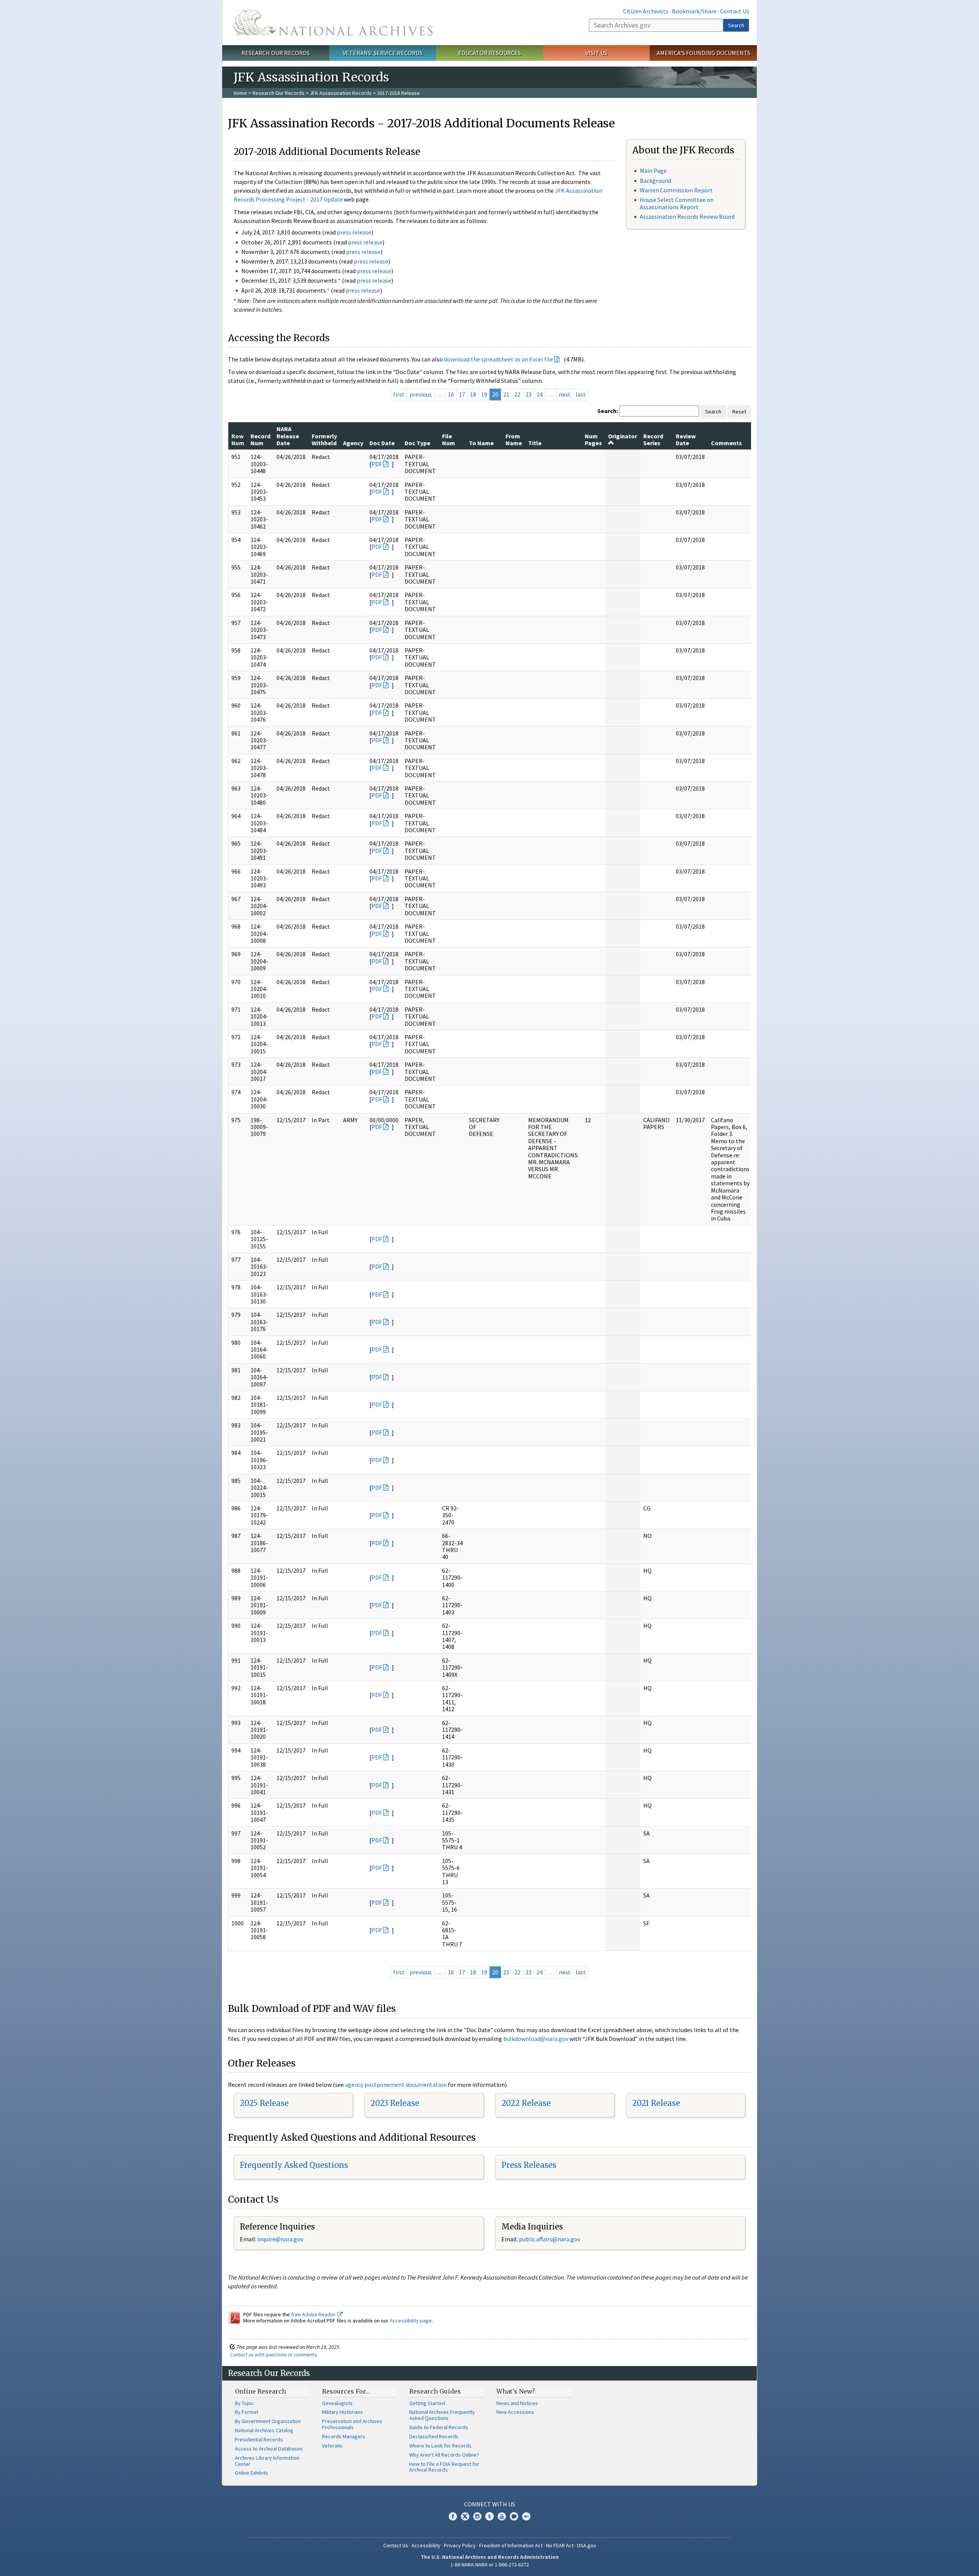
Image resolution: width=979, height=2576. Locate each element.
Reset (739, 412)
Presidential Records (259, 2439)
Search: (608, 411)
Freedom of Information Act (511, 2545)
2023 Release (395, 2103)
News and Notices (517, 2403)
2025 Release (264, 2103)
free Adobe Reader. (314, 2314)
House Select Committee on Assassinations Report (677, 203)
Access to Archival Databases (269, 2449)
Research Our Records (276, 53)
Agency (353, 443)
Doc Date (382, 443)
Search (736, 25)
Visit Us (596, 53)
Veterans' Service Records (383, 53)
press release (354, 232)
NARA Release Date (288, 436)
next (565, 394)
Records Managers (344, 2436)
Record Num (260, 439)
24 (540, 394)
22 (517, 394)
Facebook (453, 2516)
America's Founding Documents (703, 53)
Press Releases (529, 2165)
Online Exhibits (251, 2473)
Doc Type (417, 443)
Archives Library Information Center (267, 2461)
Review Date (686, 439)
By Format (246, 2412)
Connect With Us (490, 2504)
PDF (377, 464)
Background (655, 181)
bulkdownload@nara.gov (536, 2039)
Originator (623, 436)
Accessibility (426, 2545)
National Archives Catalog (264, 2430)
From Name (514, 439)
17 (462, 394)
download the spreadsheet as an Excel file (498, 359)
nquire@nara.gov (281, 2239)
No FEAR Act (560, 2545)
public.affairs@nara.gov (550, 2239)
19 (484, 394)
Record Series (653, 439)
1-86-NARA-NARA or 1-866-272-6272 (490, 2565)
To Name (481, 443)
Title (535, 443)
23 (529, 394)
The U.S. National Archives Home (333, 23)
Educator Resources (489, 53)
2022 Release (526, 2103)
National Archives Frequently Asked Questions (442, 2415)
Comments (726, 443)
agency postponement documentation (396, 2085)
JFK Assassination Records (341, 93)
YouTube (502, 2516)
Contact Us (735, 11)
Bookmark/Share (694, 11)
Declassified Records (434, 2436)
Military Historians (342, 2412)
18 (473, 394)
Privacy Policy (460, 2545)
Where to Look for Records (440, 2446)
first (399, 394)
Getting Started (427, 2403)
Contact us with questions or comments (273, 2355)
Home (240, 93)
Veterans (332, 2446)
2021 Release (656, 2103)
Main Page (653, 171)
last (581, 394)
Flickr (526, 2516)
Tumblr (489, 2516)
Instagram (477, 2516)
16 (451, 394)
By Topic (244, 2403)
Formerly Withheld (324, 439)
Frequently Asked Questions (294, 2165)
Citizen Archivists (646, 11)
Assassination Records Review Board (687, 216)
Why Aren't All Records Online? (444, 2455)
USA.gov (587, 2545)
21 (506, 394)
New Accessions (515, 2412)
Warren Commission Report (676, 190)
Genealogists (337, 2403)
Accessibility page (411, 2321)
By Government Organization (268, 2421)
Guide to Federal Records (439, 2427)
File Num (449, 439)
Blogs (514, 2516)
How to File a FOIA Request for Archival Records (444, 2467)
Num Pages (593, 439)
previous (421, 394)
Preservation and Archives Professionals (352, 2424)
